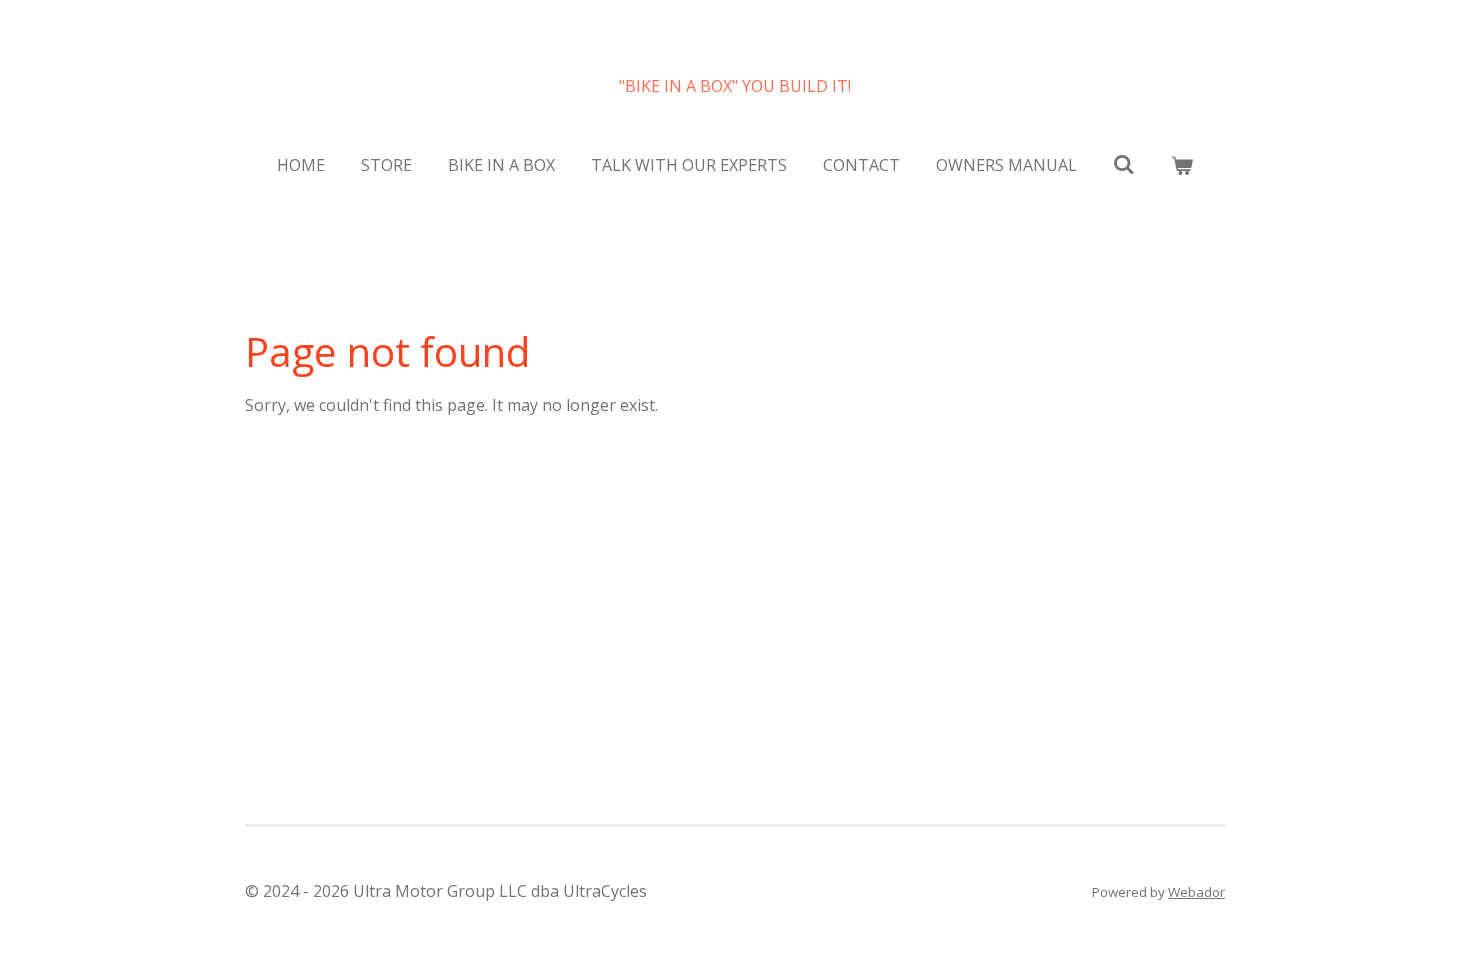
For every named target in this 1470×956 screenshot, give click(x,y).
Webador (1196, 892)
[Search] (1124, 164)
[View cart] (1182, 165)
